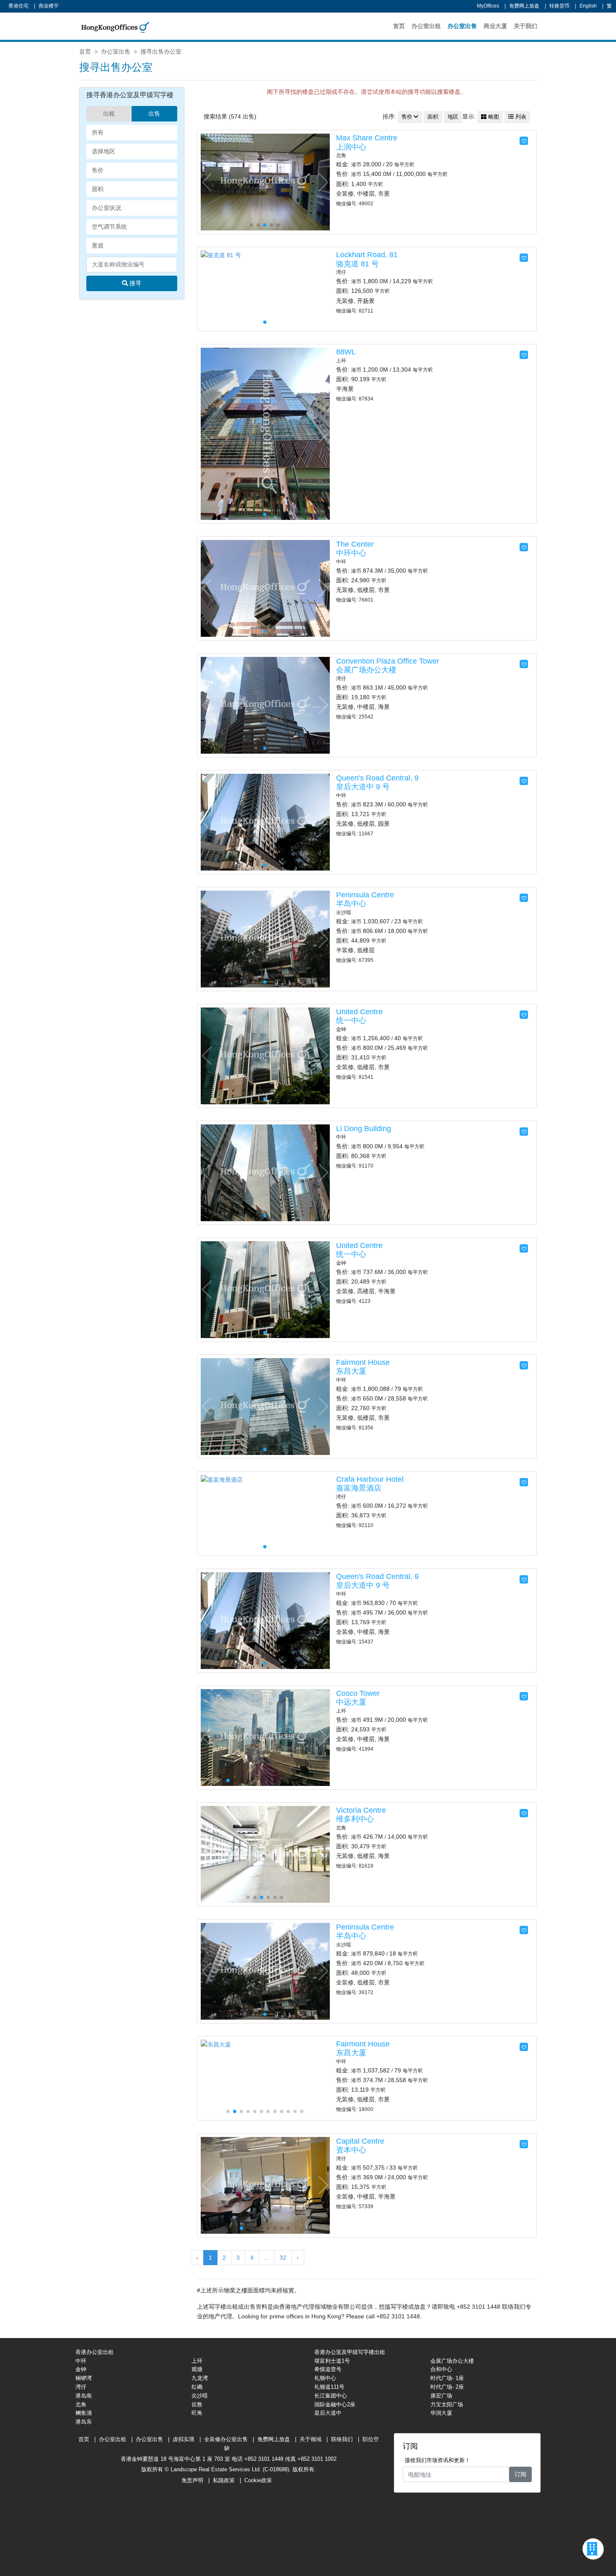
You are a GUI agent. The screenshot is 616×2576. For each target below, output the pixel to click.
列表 (520, 117)
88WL (346, 352)
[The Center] (265, 588)
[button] (323, 182)
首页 (399, 26)
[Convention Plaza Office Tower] (265, 705)
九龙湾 (200, 2378)
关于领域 (311, 2439)
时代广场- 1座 (447, 2378)
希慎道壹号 (328, 2369)
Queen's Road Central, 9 (377, 778)
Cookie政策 (258, 2480)
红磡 (197, 2387)
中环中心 (351, 553)
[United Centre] (265, 1055)
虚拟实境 (184, 2439)
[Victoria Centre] (265, 1854)
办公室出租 (426, 26)
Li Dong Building (364, 1129)
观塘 (197, 2369)
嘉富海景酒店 (359, 1488)
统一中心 (351, 1021)
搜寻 (135, 283)
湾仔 (81, 2387)
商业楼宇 (49, 6)
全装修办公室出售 (226, 2439)
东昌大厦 (351, 1371)
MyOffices (488, 6)
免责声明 (192, 2480)
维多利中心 (355, 1819)
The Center (355, 544)
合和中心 (441, 2369)
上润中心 (351, 147)
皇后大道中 (328, 2413)
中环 (81, 2361)
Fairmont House (363, 1362)
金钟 (81, 2369)
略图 (493, 117)
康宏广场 (441, 2396)
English (588, 6)
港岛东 (84, 2422)
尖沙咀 (200, 2396)
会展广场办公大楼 (366, 670)
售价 (407, 117)
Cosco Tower (358, 1693)
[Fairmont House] (265, 1406)
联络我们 (342, 2439)
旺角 (197, 2413)
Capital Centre (360, 2141)
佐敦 (197, 2404)
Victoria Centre (361, 1810)
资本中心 (351, 2150)
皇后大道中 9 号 (363, 787)
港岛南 (84, 2396)
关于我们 (525, 26)
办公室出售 (462, 26)
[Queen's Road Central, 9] (265, 822)
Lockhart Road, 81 (367, 255)
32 (283, 2258)
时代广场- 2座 (447, 2387)
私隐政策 (224, 2480)
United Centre (359, 1012)
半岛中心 (351, 904)
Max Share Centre (367, 138)
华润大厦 (441, 2413)
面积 (433, 117)
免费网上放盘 (524, 6)
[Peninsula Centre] (265, 938)
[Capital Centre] (265, 2185)
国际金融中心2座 (335, 2404)
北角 (81, 2404)
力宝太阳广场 (447, 2404)
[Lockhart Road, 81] (221, 255)
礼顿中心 (325, 2378)
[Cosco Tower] (265, 1737)
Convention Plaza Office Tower (388, 661)
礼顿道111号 (329, 2387)
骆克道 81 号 (357, 264)
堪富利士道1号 (332, 2361)
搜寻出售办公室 (161, 52)
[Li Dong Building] (265, 1172)
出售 (154, 114)
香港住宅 (18, 6)
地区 (453, 117)
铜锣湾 (84, 2378)
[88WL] (265, 433)
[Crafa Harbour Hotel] (222, 1479)
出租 (109, 114)
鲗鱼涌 (84, 2413)
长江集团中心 (331, 2396)
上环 (197, 2361)
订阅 (520, 2474)
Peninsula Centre (365, 895)
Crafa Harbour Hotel (370, 1479)
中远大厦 (351, 1702)
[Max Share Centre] (265, 181)
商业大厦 (495, 26)
